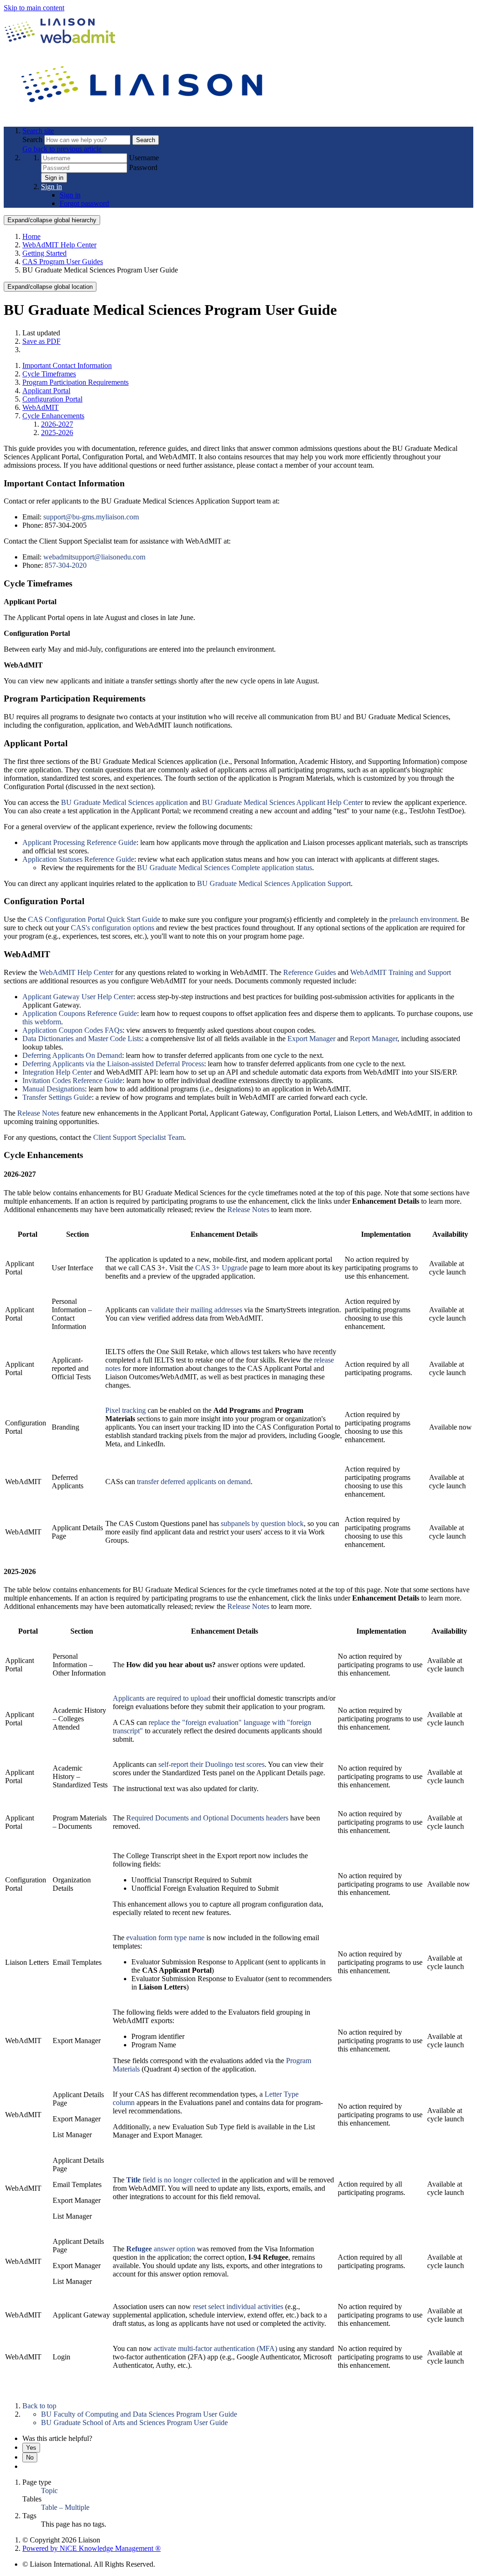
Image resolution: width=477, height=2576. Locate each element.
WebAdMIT (41, 407)
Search (33, 140)
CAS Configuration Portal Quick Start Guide (94, 919)
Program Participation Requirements (75, 382)
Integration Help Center (57, 1072)
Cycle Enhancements (53, 416)
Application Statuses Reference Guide (78, 859)
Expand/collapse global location (50, 287)
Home (31, 236)
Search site (38, 131)
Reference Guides (310, 972)
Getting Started (44, 253)
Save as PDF (41, 341)
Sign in (54, 178)
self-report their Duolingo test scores (211, 1764)
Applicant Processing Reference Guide (79, 842)
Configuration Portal (52, 399)
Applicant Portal (46, 391)
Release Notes (38, 1113)
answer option (161, 2249)
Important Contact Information (67, 365)
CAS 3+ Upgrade (221, 1268)
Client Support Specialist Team (139, 1137)
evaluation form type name (165, 1938)
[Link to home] (143, 115)
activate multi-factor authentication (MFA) (215, 2348)
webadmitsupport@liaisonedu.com (94, 557)
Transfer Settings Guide (57, 1097)
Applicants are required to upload (162, 1698)
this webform (42, 1022)
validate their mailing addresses (197, 1310)
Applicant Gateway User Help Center (78, 997)
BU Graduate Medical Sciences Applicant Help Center (283, 802)
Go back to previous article (62, 149)
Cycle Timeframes (49, 374)
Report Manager (374, 1039)
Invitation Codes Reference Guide (72, 1080)
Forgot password (84, 203)
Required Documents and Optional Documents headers (207, 1818)
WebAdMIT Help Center (59, 245)
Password (143, 167)
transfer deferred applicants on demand (194, 1482)
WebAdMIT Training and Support (401, 972)
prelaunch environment (423, 919)
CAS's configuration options (112, 928)
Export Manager (311, 1039)
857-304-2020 (66, 565)
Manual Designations (54, 1089)
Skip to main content (34, 8)
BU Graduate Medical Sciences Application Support (274, 883)
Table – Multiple (65, 2507)
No (30, 2457)
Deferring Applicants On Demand (72, 1055)
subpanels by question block (262, 1523)
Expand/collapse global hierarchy (52, 220)
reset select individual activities (238, 2307)
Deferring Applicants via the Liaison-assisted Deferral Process (113, 1064)
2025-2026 (57, 433)
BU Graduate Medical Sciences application (124, 802)
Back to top (39, 2406)
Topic (49, 2491)
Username (144, 158)
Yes (31, 2448)
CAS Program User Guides (63, 262)
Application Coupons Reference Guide (80, 1013)
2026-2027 (57, 424)
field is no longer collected (173, 2180)
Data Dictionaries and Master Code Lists (82, 1039)
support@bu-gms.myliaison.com (91, 517)
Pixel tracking (126, 1410)
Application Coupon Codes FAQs (72, 1030)
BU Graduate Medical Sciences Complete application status (225, 868)
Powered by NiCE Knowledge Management (92, 2548)
